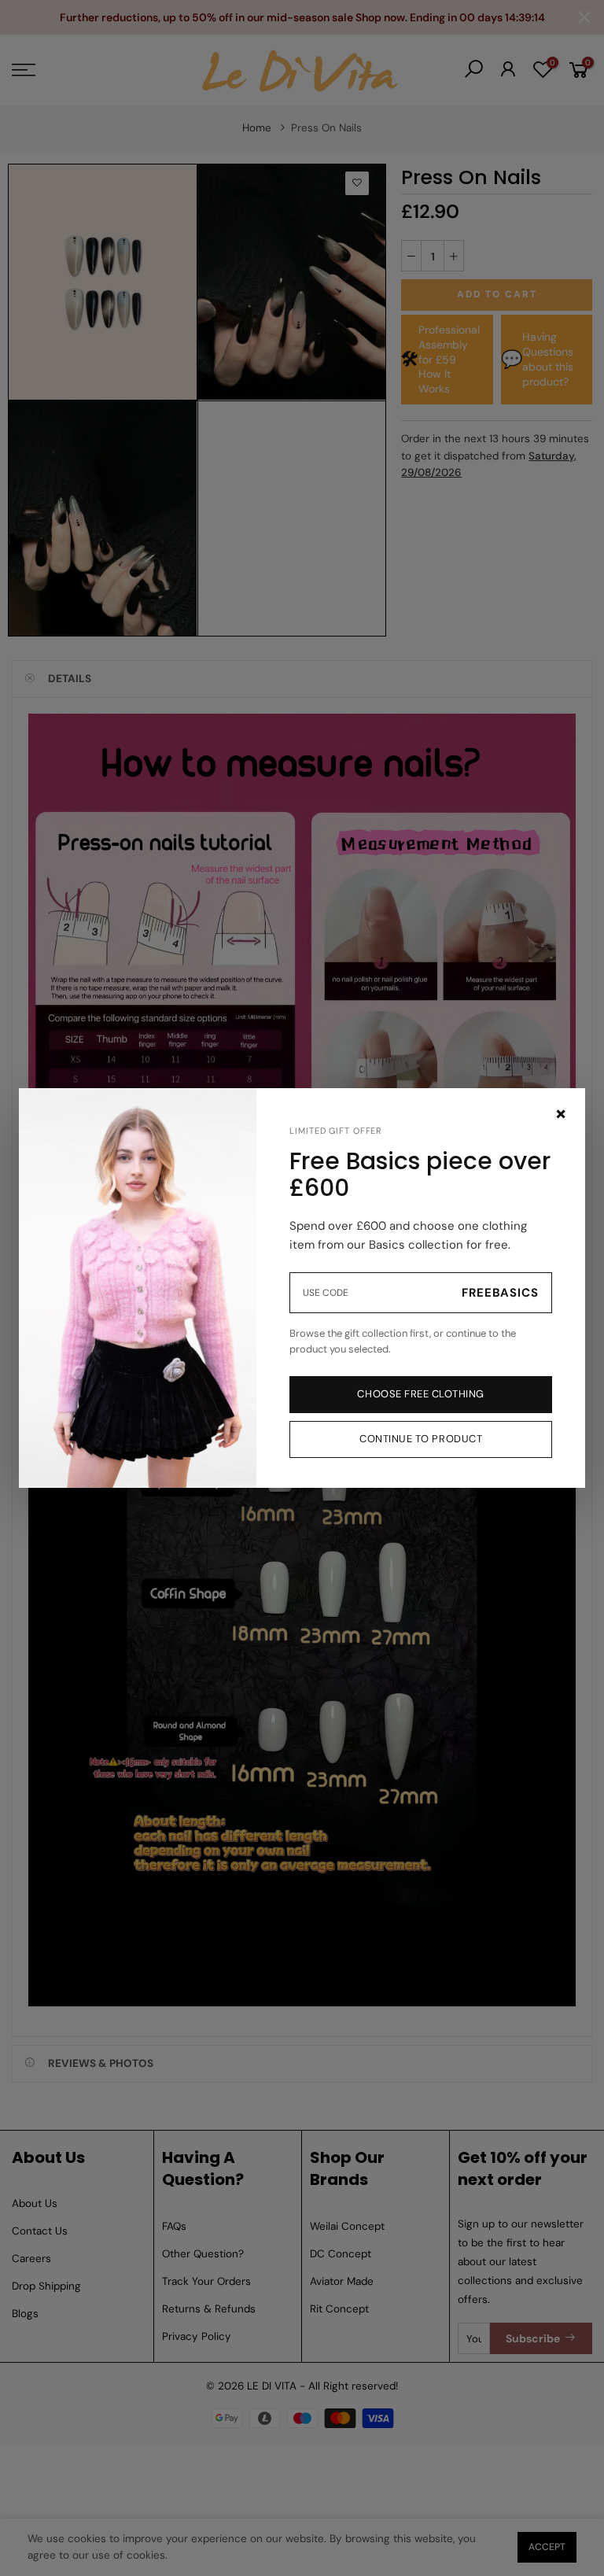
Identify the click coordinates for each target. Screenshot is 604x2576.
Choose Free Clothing (420, 1394)
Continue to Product (421, 1439)
